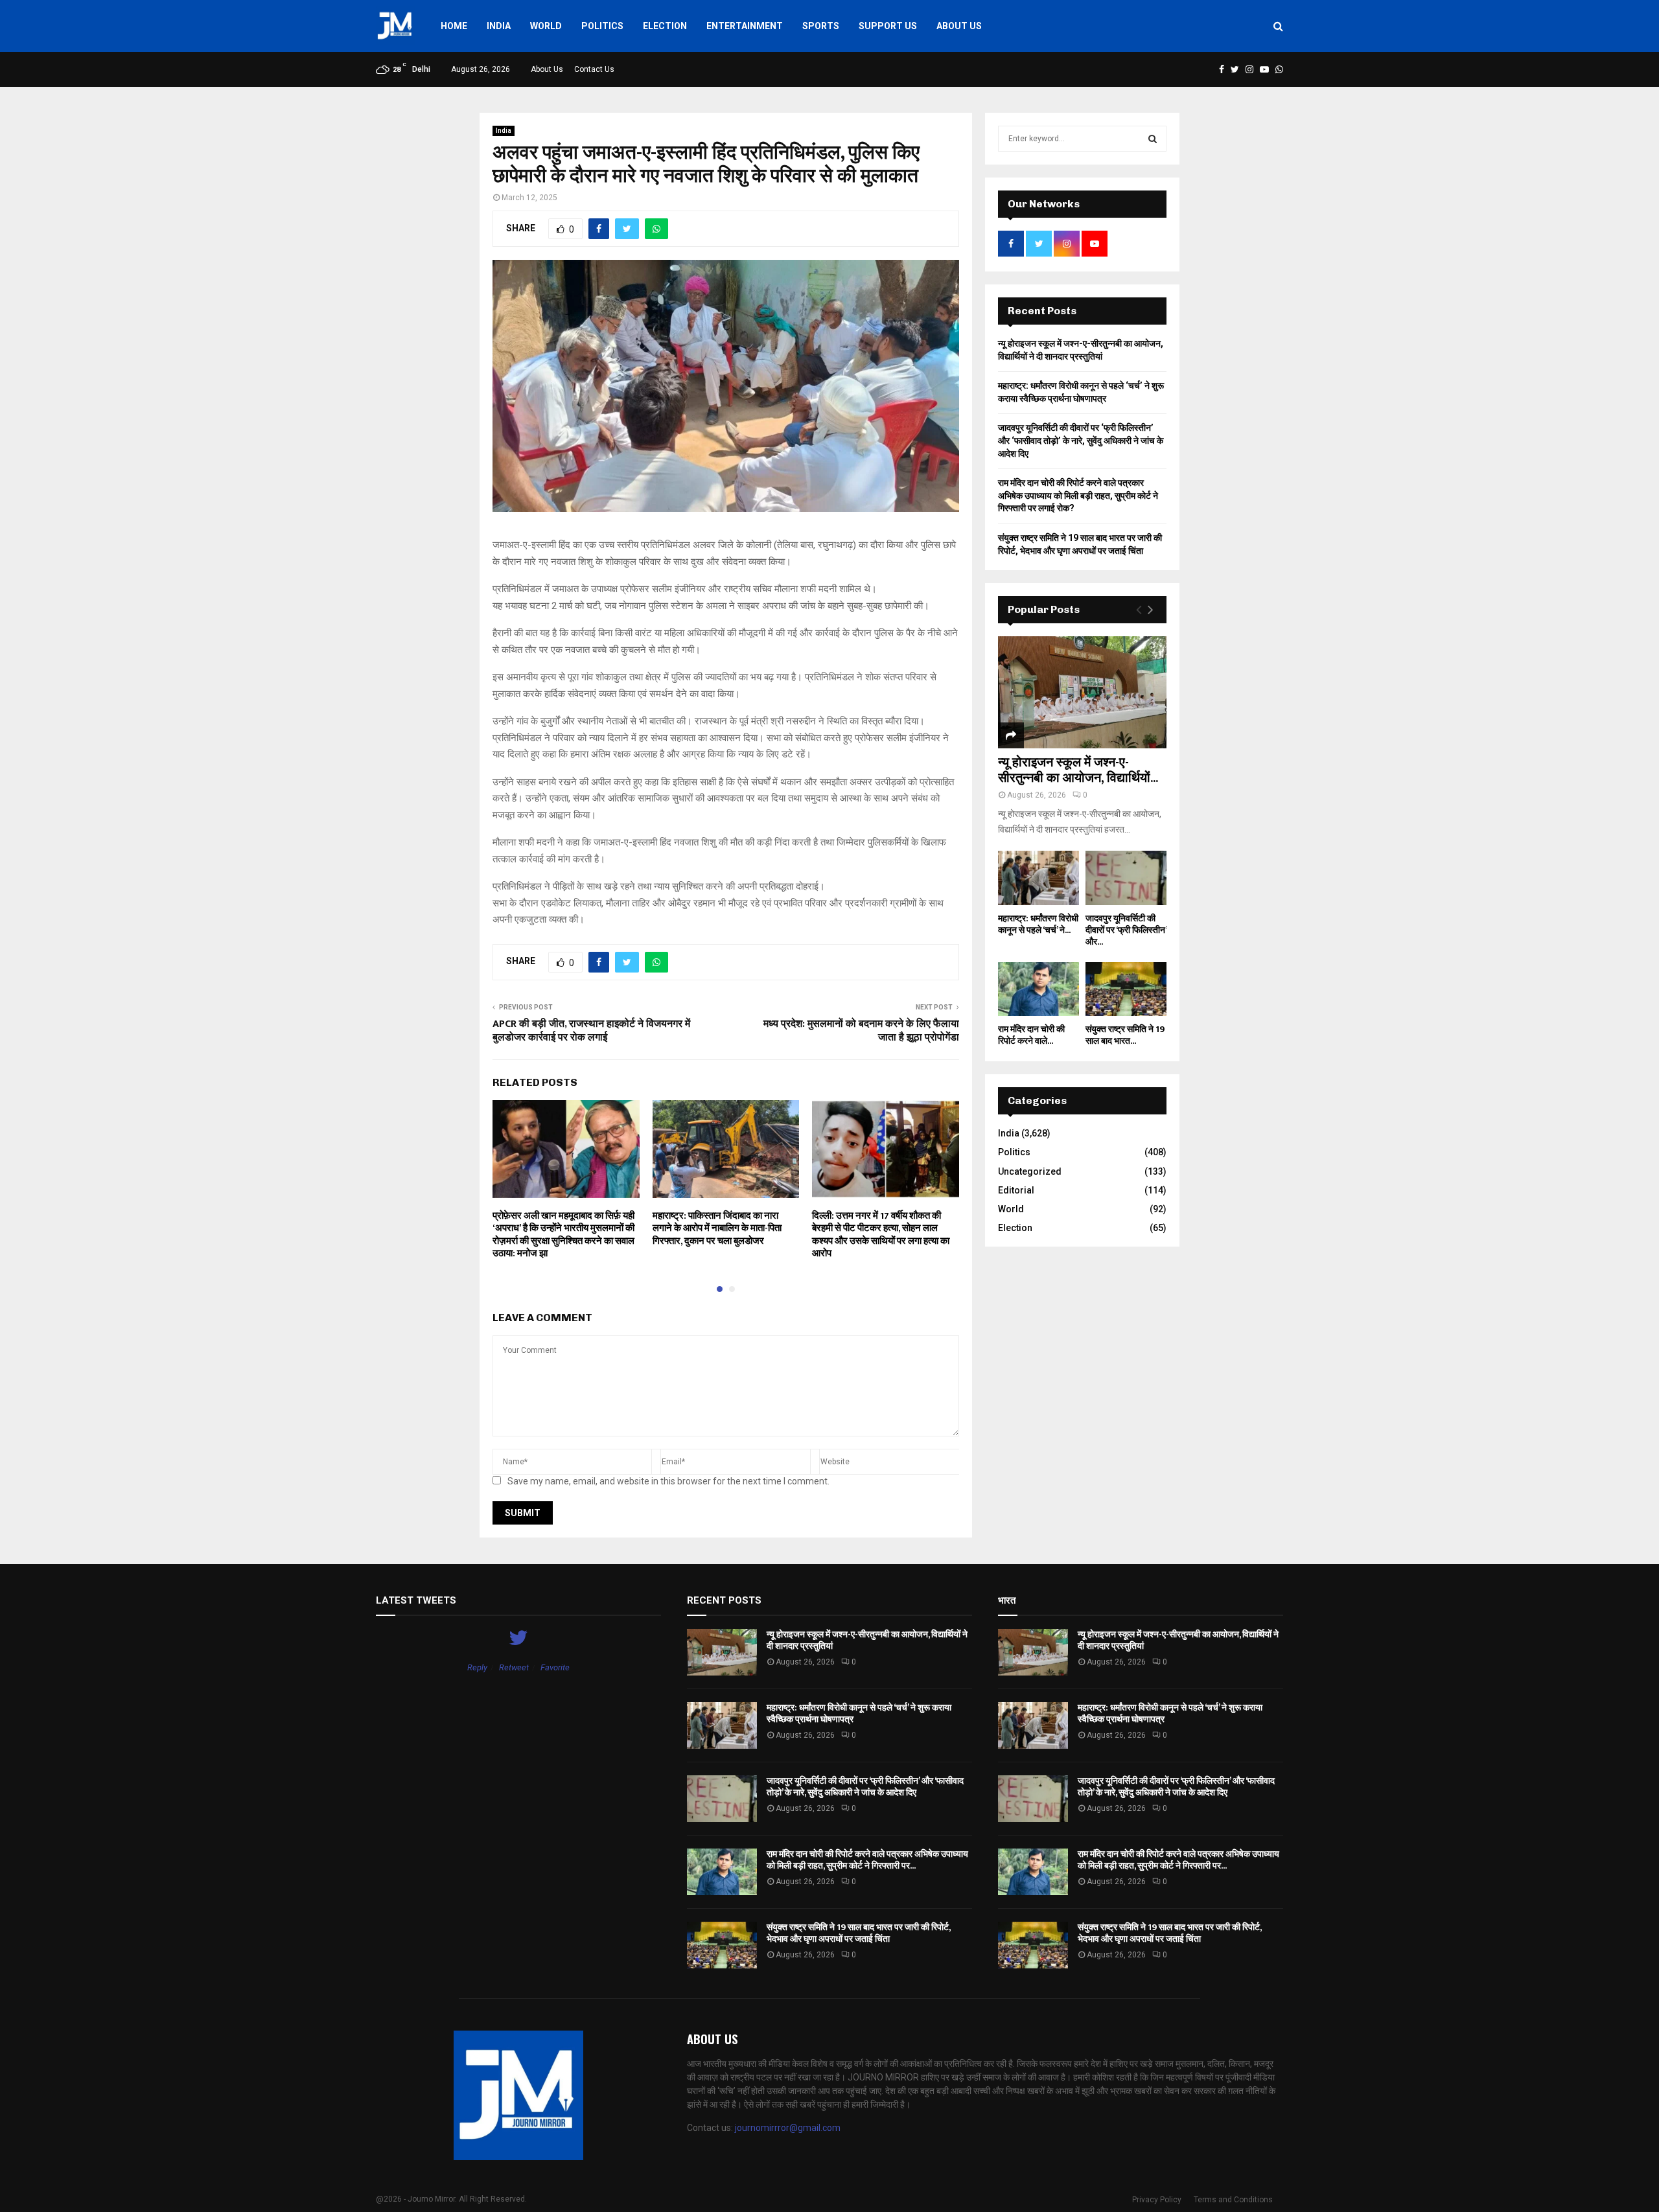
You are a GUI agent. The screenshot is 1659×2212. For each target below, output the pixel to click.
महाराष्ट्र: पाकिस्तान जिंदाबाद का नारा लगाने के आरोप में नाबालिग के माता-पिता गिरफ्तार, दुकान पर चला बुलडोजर (717, 1228)
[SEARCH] (1153, 139)
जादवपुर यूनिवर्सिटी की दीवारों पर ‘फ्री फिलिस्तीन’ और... (1126, 930)
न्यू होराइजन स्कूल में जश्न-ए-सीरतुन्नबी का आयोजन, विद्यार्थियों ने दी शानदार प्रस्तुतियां (867, 1640)
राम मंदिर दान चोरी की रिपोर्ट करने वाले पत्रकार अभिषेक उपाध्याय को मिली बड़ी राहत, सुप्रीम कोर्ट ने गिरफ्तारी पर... (867, 1860)
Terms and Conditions (1233, 2200)
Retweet (514, 1667)
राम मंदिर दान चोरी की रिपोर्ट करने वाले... (1031, 1035)
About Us (959, 26)
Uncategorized (1030, 1171)
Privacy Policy (1157, 2200)
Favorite (555, 1667)
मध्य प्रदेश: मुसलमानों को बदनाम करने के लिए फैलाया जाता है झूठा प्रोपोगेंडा (861, 1031)
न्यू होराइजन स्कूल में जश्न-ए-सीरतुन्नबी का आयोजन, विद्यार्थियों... (1078, 770)
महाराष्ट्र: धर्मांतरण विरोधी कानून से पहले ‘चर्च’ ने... (1038, 924)
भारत (1007, 1600)
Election (665, 26)
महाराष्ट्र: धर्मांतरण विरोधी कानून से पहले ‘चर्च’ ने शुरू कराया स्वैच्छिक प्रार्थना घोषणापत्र (859, 1713)
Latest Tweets (416, 1600)
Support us (888, 26)
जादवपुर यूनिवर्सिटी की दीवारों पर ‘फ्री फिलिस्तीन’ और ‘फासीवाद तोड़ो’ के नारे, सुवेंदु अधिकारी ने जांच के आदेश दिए (1081, 440)
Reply (477, 1667)
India (499, 26)
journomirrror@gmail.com (788, 2128)
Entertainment (745, 26)
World (546, 26)
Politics (602, 26)
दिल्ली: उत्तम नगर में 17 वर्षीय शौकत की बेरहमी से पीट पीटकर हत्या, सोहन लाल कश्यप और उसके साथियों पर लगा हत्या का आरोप (881, 1235)
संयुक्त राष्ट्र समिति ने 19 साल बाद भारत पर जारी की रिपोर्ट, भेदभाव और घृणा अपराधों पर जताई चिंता (858, 1933)
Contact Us (594, 69)
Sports (821, 26)
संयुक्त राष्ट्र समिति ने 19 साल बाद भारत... (1125, 1035)
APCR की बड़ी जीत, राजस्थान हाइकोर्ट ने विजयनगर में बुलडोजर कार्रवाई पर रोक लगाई (591, 1031)
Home (454, 26)
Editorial (1016, 1190)
